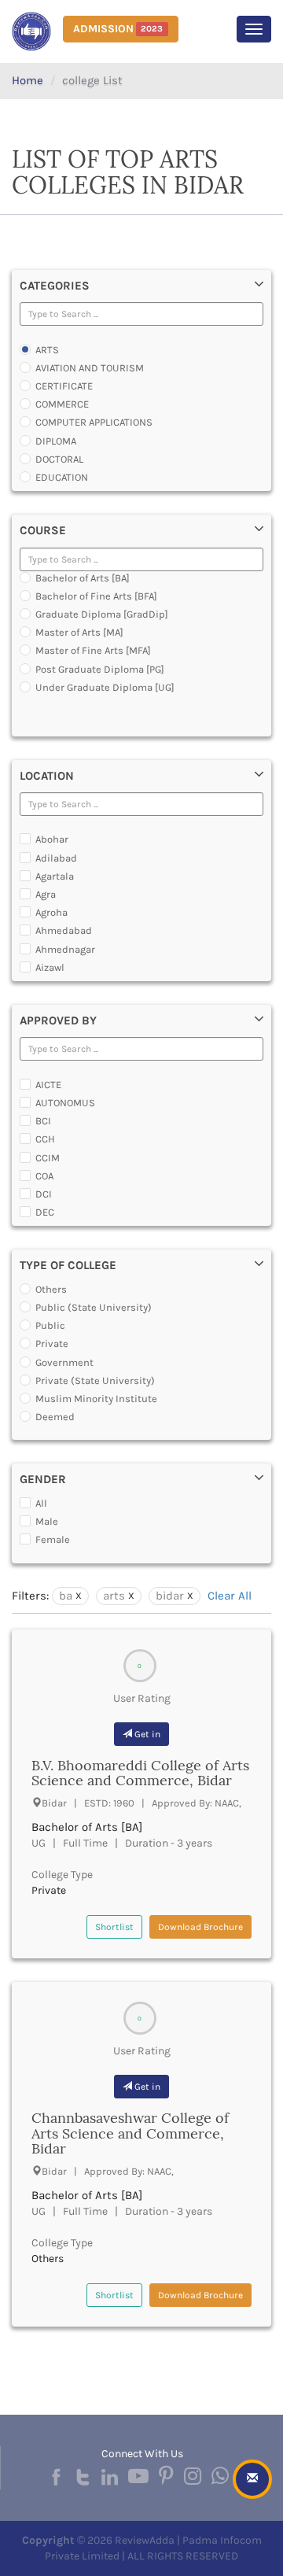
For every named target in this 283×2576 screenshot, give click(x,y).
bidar (170, 1596)
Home (28, 80)
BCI (43, 1121)
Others (51, 1289)
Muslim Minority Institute (96, 1399)
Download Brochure (200, 1927)
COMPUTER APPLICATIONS (94, 422)
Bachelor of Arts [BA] (83, 578)
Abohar (52, 839)
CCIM (48, 1158)
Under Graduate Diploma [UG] (105, 687)
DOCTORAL (59, 459)
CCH (45, 1139)
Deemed (55, 1417)
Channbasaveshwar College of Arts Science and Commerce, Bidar (130, 2133)
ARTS (47, 350)
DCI (44, 1194)
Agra (46, 894)
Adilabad (56, 858)
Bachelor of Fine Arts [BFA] (96, 596)
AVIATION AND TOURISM (90, 368)
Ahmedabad (64, 930)
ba (66, 1596)
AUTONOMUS (65, 1103)
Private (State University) (95, 1380)
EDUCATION (62, 477)
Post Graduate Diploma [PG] (100, 669)
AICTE (48, 1085)
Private (52, 1343)
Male (47, 1521)
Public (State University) (94, 1307)
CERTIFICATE (64, 386)
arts (114, 1596)
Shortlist (114, 1927)
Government (64, 1362)
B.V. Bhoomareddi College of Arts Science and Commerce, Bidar (140, 1773)
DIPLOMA (56, 441)
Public (50, 1325)
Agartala (55, 876)
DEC (45, 1212)
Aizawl (50, 967)
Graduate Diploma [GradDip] (102, 614)
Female (53, 1539)
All (41, 1503)
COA (44, 1176)
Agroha (51, 912)
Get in (146, 1734)
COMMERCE (62, 404)
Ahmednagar (65, 949)
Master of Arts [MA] (79, 632)
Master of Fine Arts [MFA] (93, 650)
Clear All (230, 1596)
